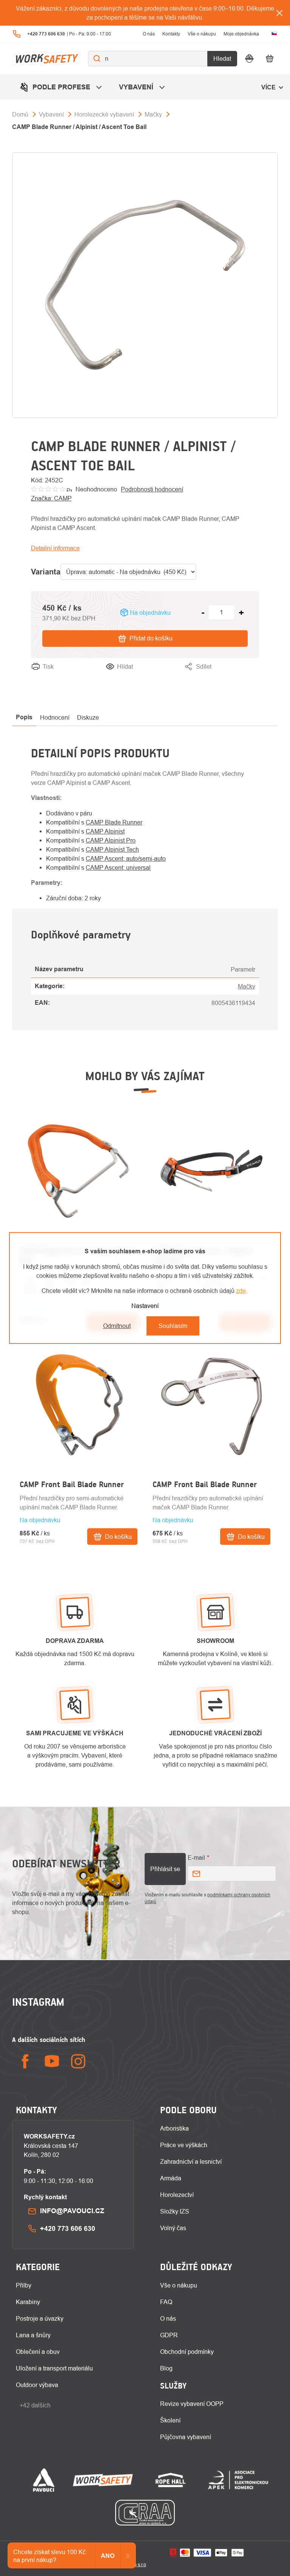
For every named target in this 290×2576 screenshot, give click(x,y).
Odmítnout (117, 1326)
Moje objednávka (241, 34)
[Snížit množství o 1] (203, 613)
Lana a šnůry (33, 2335)
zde (241, 1291)
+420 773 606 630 (68, 2228)
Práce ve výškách (184, 2145)
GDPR (169, 2335)
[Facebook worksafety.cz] (25, 2061)
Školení (170, 2420)
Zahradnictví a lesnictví (191, 2162)
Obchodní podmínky (187, 2352)
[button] (79, 1519)
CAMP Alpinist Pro (111, 840)
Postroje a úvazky (40, 2318)
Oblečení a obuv (38, 2352)
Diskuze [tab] (88, 717)
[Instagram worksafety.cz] (78, 2061)
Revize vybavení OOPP (192, 2404)
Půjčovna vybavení (186, 2437)
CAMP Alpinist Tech (112, 849)
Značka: (51, 498)
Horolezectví (177, 2195)
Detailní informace (55, 548)
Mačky (247, 986)
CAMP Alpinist (105, 831)
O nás (149, 34)
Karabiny (28, 2302)
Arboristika (174, 2128)
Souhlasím (173, 1326)
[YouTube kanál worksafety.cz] (52, 2061)
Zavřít (251, 676)
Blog (166, 2368)
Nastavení (145, 1306)
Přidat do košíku (151, 638)
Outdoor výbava (37, 2385)
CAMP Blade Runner (114, 822)
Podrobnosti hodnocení (152, 489)
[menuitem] (62, 87)
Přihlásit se (165, 1869)
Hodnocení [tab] (55, 717)
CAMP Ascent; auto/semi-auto (126, 858)
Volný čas (173, 2228)
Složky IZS (175, 2211)
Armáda (171, 2178)
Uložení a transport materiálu (54, 2368)
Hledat (222, 58)
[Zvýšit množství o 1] (241, 613)
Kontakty (171, 34)
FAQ (166, 2302)
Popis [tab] (24, 717)
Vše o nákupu (202, 34)
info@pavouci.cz (72, 2211)
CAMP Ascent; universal (118, 867)
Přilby (24, 2285)
